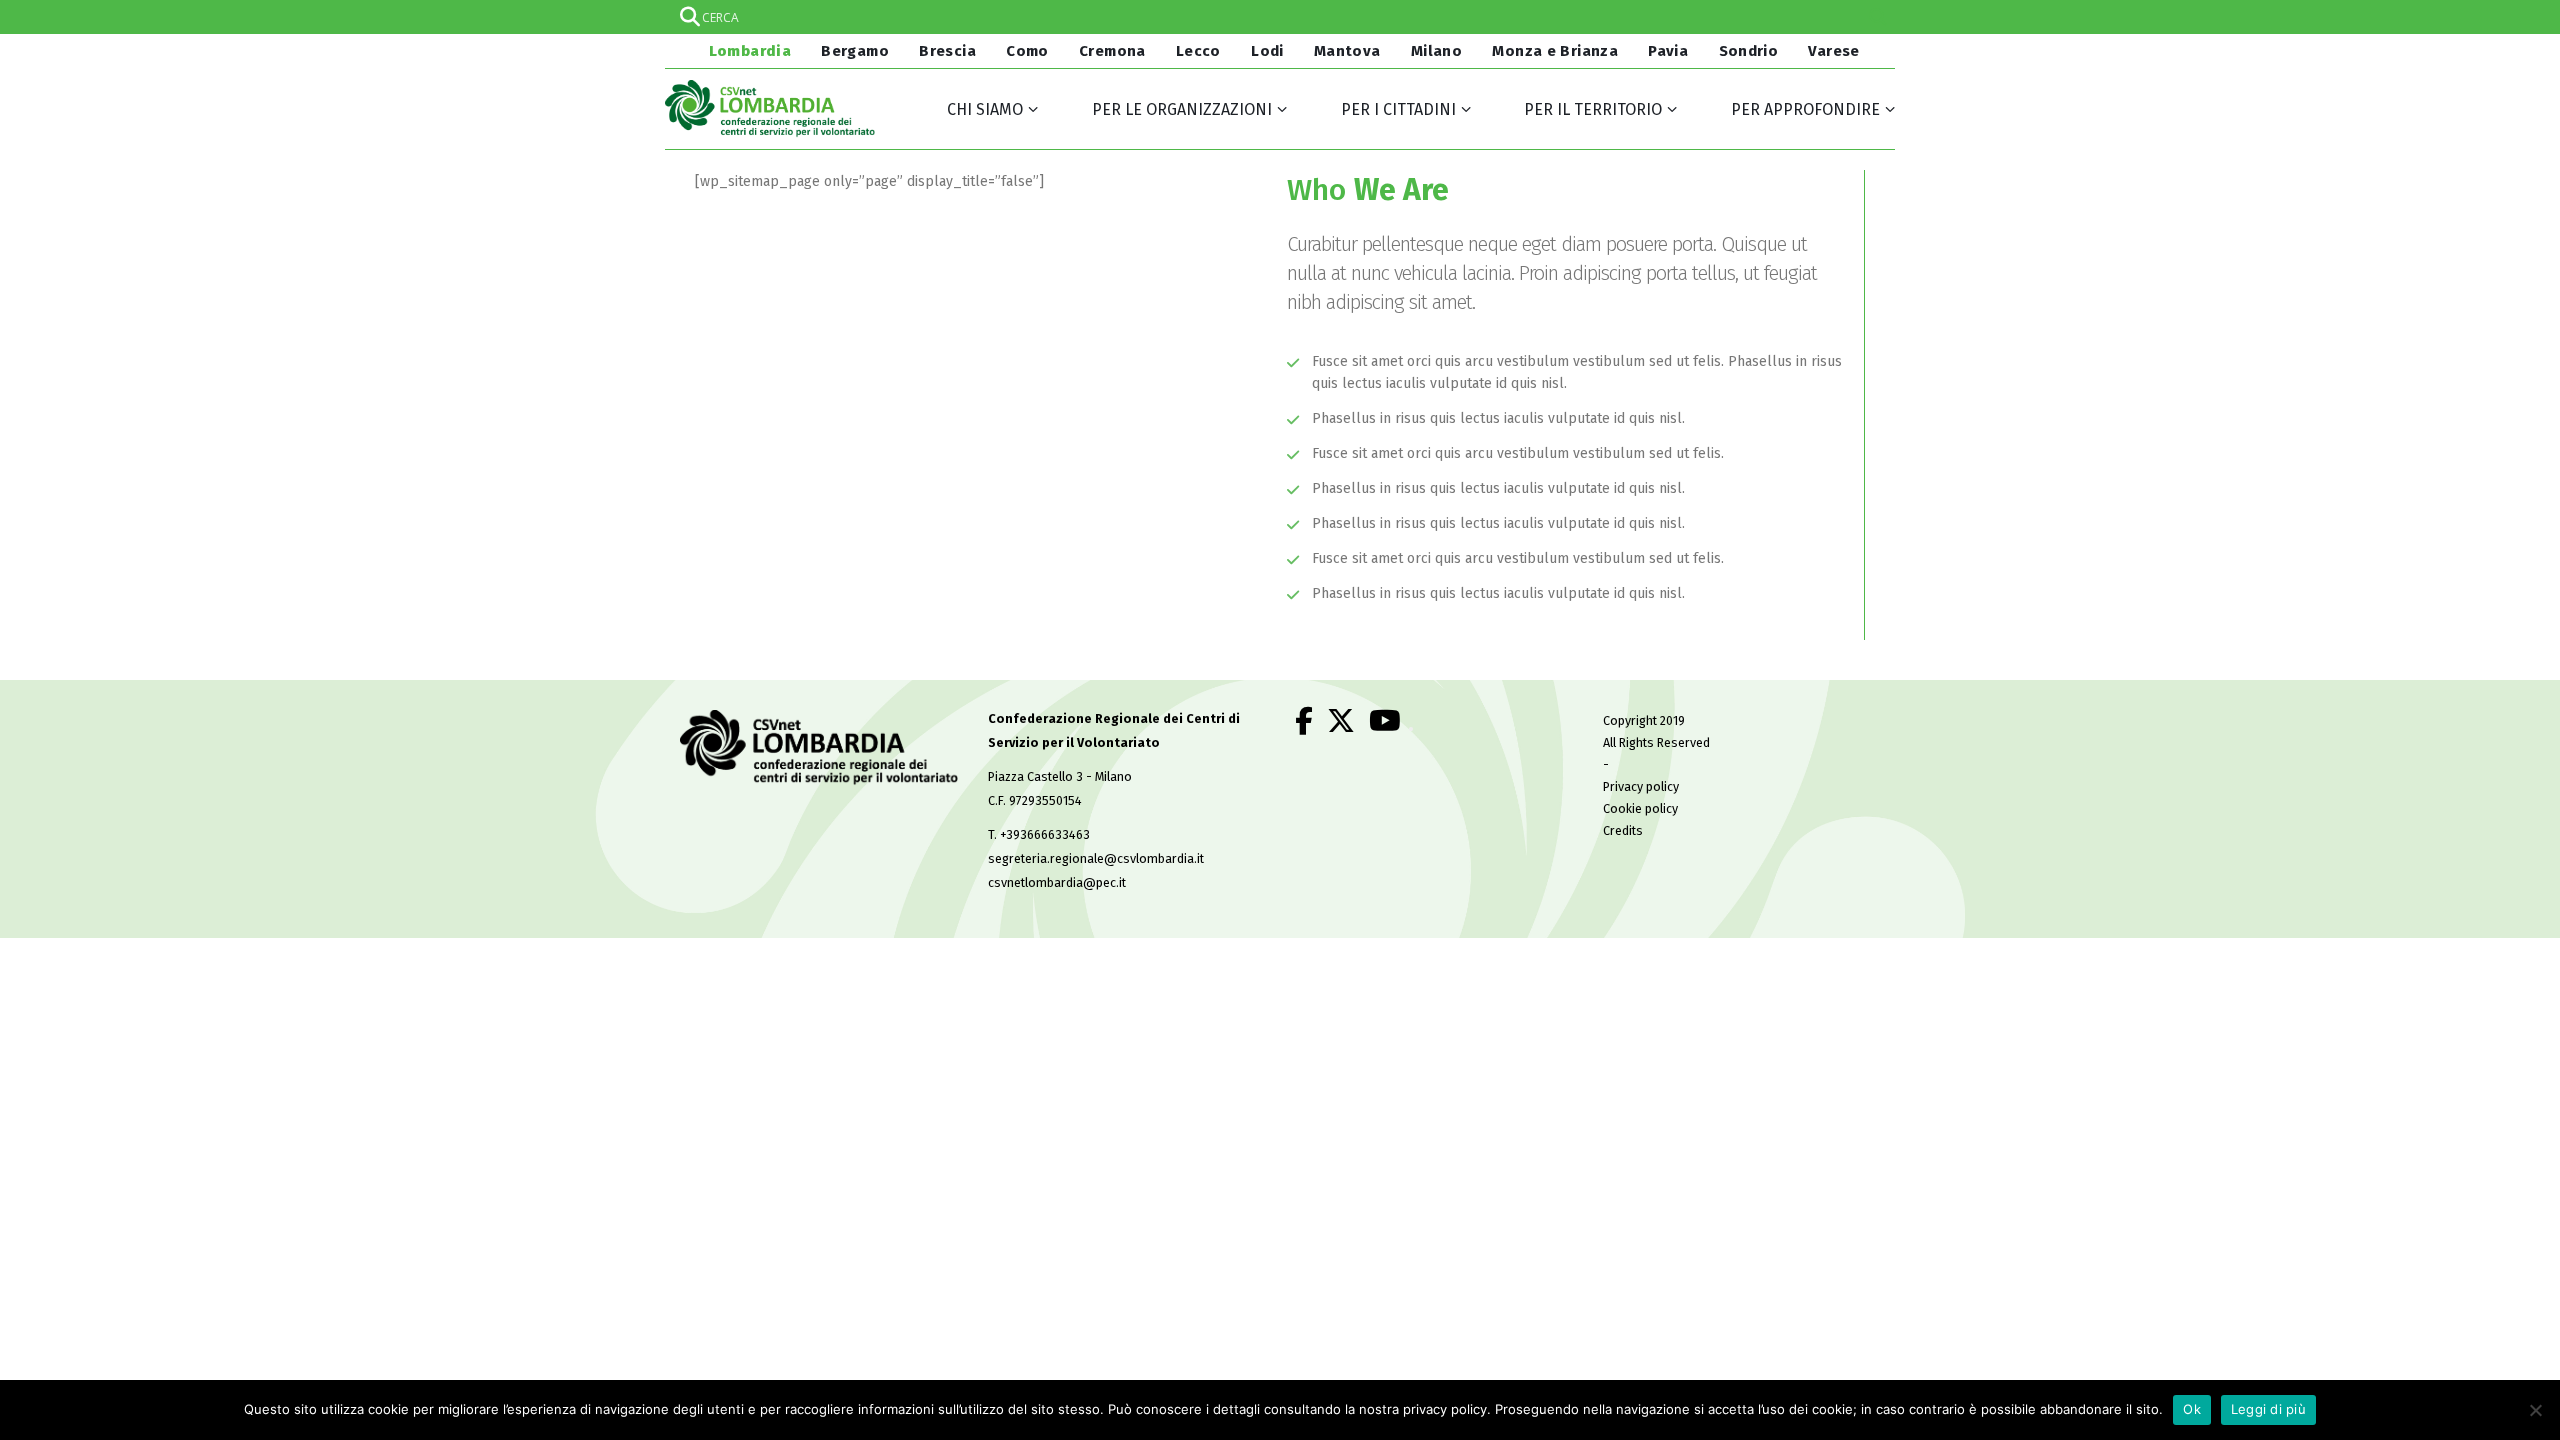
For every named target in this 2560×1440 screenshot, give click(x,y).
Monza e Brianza (1555, 51)
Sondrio (1749, 51)
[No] (2535, 1410)
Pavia (1668, 51)
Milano (1436, 51)
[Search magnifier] (1878, 17)
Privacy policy (1641, 786)
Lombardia (748, 51)
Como (1027, 51)
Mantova (1347, 51)
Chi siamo (985, 109)
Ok (2192, 1409)
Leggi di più (2268, 1409)
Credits (1623, 830)
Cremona (1112, 51)
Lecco (1198, 51)
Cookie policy (1640, 808)
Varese (1833, 51)
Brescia (947, 51)
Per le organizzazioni (1182, 109)
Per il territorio (1593, 109)
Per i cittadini (1398, 109)
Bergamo (855, 51)
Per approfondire (1805, 109)
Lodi (1267, 51)
